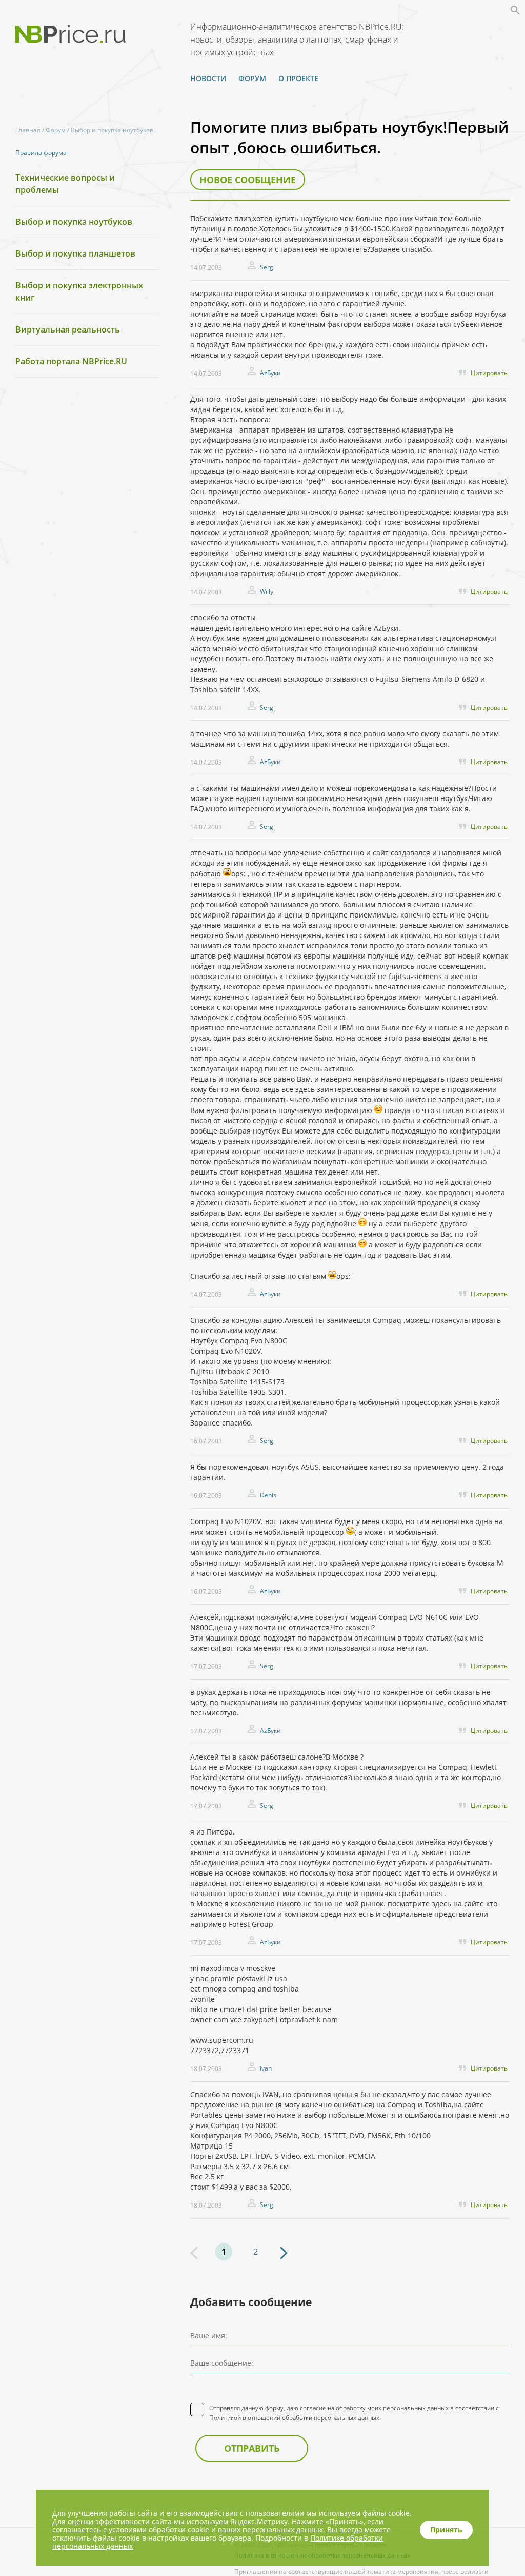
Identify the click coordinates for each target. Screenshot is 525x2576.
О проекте (298, 78)
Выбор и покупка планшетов (75, 253)
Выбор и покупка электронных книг (79, 291)
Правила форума (41, 153)
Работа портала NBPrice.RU (71, 361)
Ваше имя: (209, 2336)
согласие (313, 2408)
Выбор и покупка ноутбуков (112, 130)
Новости (208, 78)
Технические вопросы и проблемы (65, 184)
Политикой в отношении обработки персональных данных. (295, 2418)
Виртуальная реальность (68, 329)
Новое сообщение (248, 180)
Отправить (252, 2448)
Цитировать (489, 373)
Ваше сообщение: (222, 2363)
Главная (28, 130)
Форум (252, 78)
